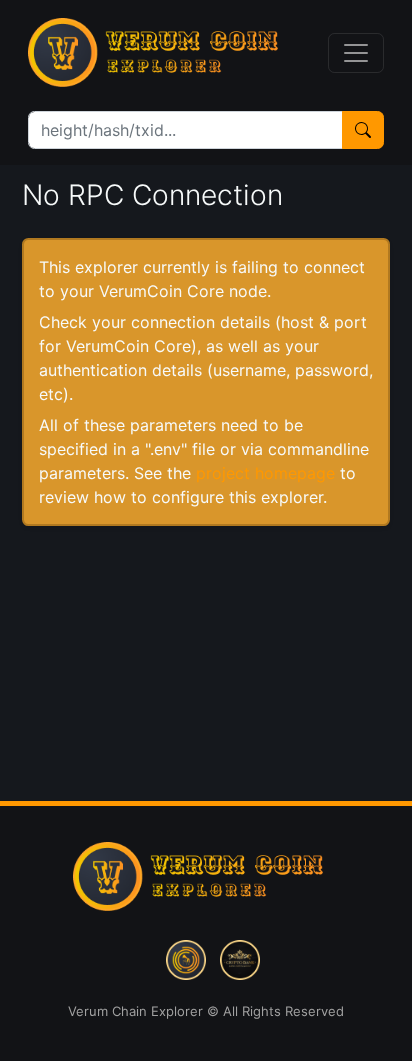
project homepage (265, 473)
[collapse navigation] (356, 53)
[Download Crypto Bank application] (240, 958)
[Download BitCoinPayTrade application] (186, 958)
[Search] (363, 130)
